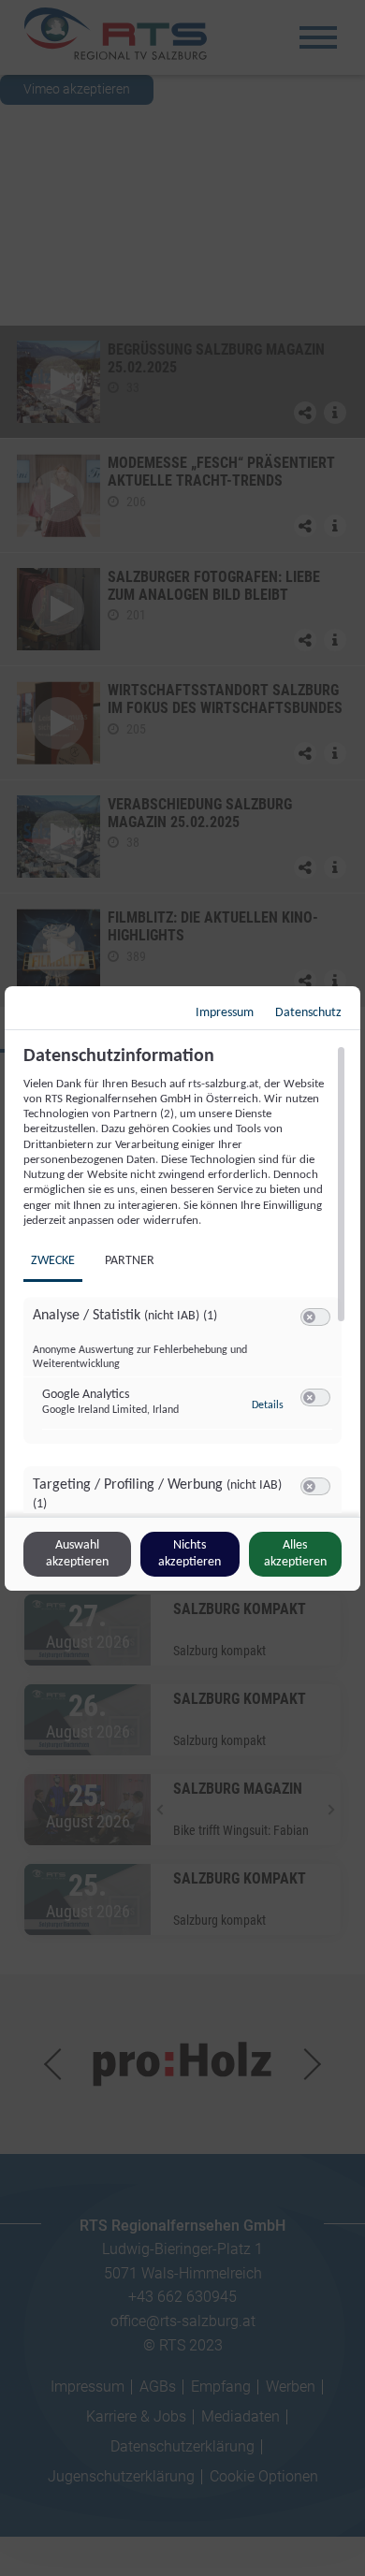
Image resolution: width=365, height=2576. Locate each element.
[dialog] (182, 1288)
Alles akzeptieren (295, 1554)
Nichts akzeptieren (190, 1554)
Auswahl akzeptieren (77, 1554)
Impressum (225, 1013)
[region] (185, 1279)
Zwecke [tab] (53, 1261)
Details (268, 1405)
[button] (309, 1317)
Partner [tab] (130, 1261)
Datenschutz (308, 1013)
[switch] (315, 1317)
